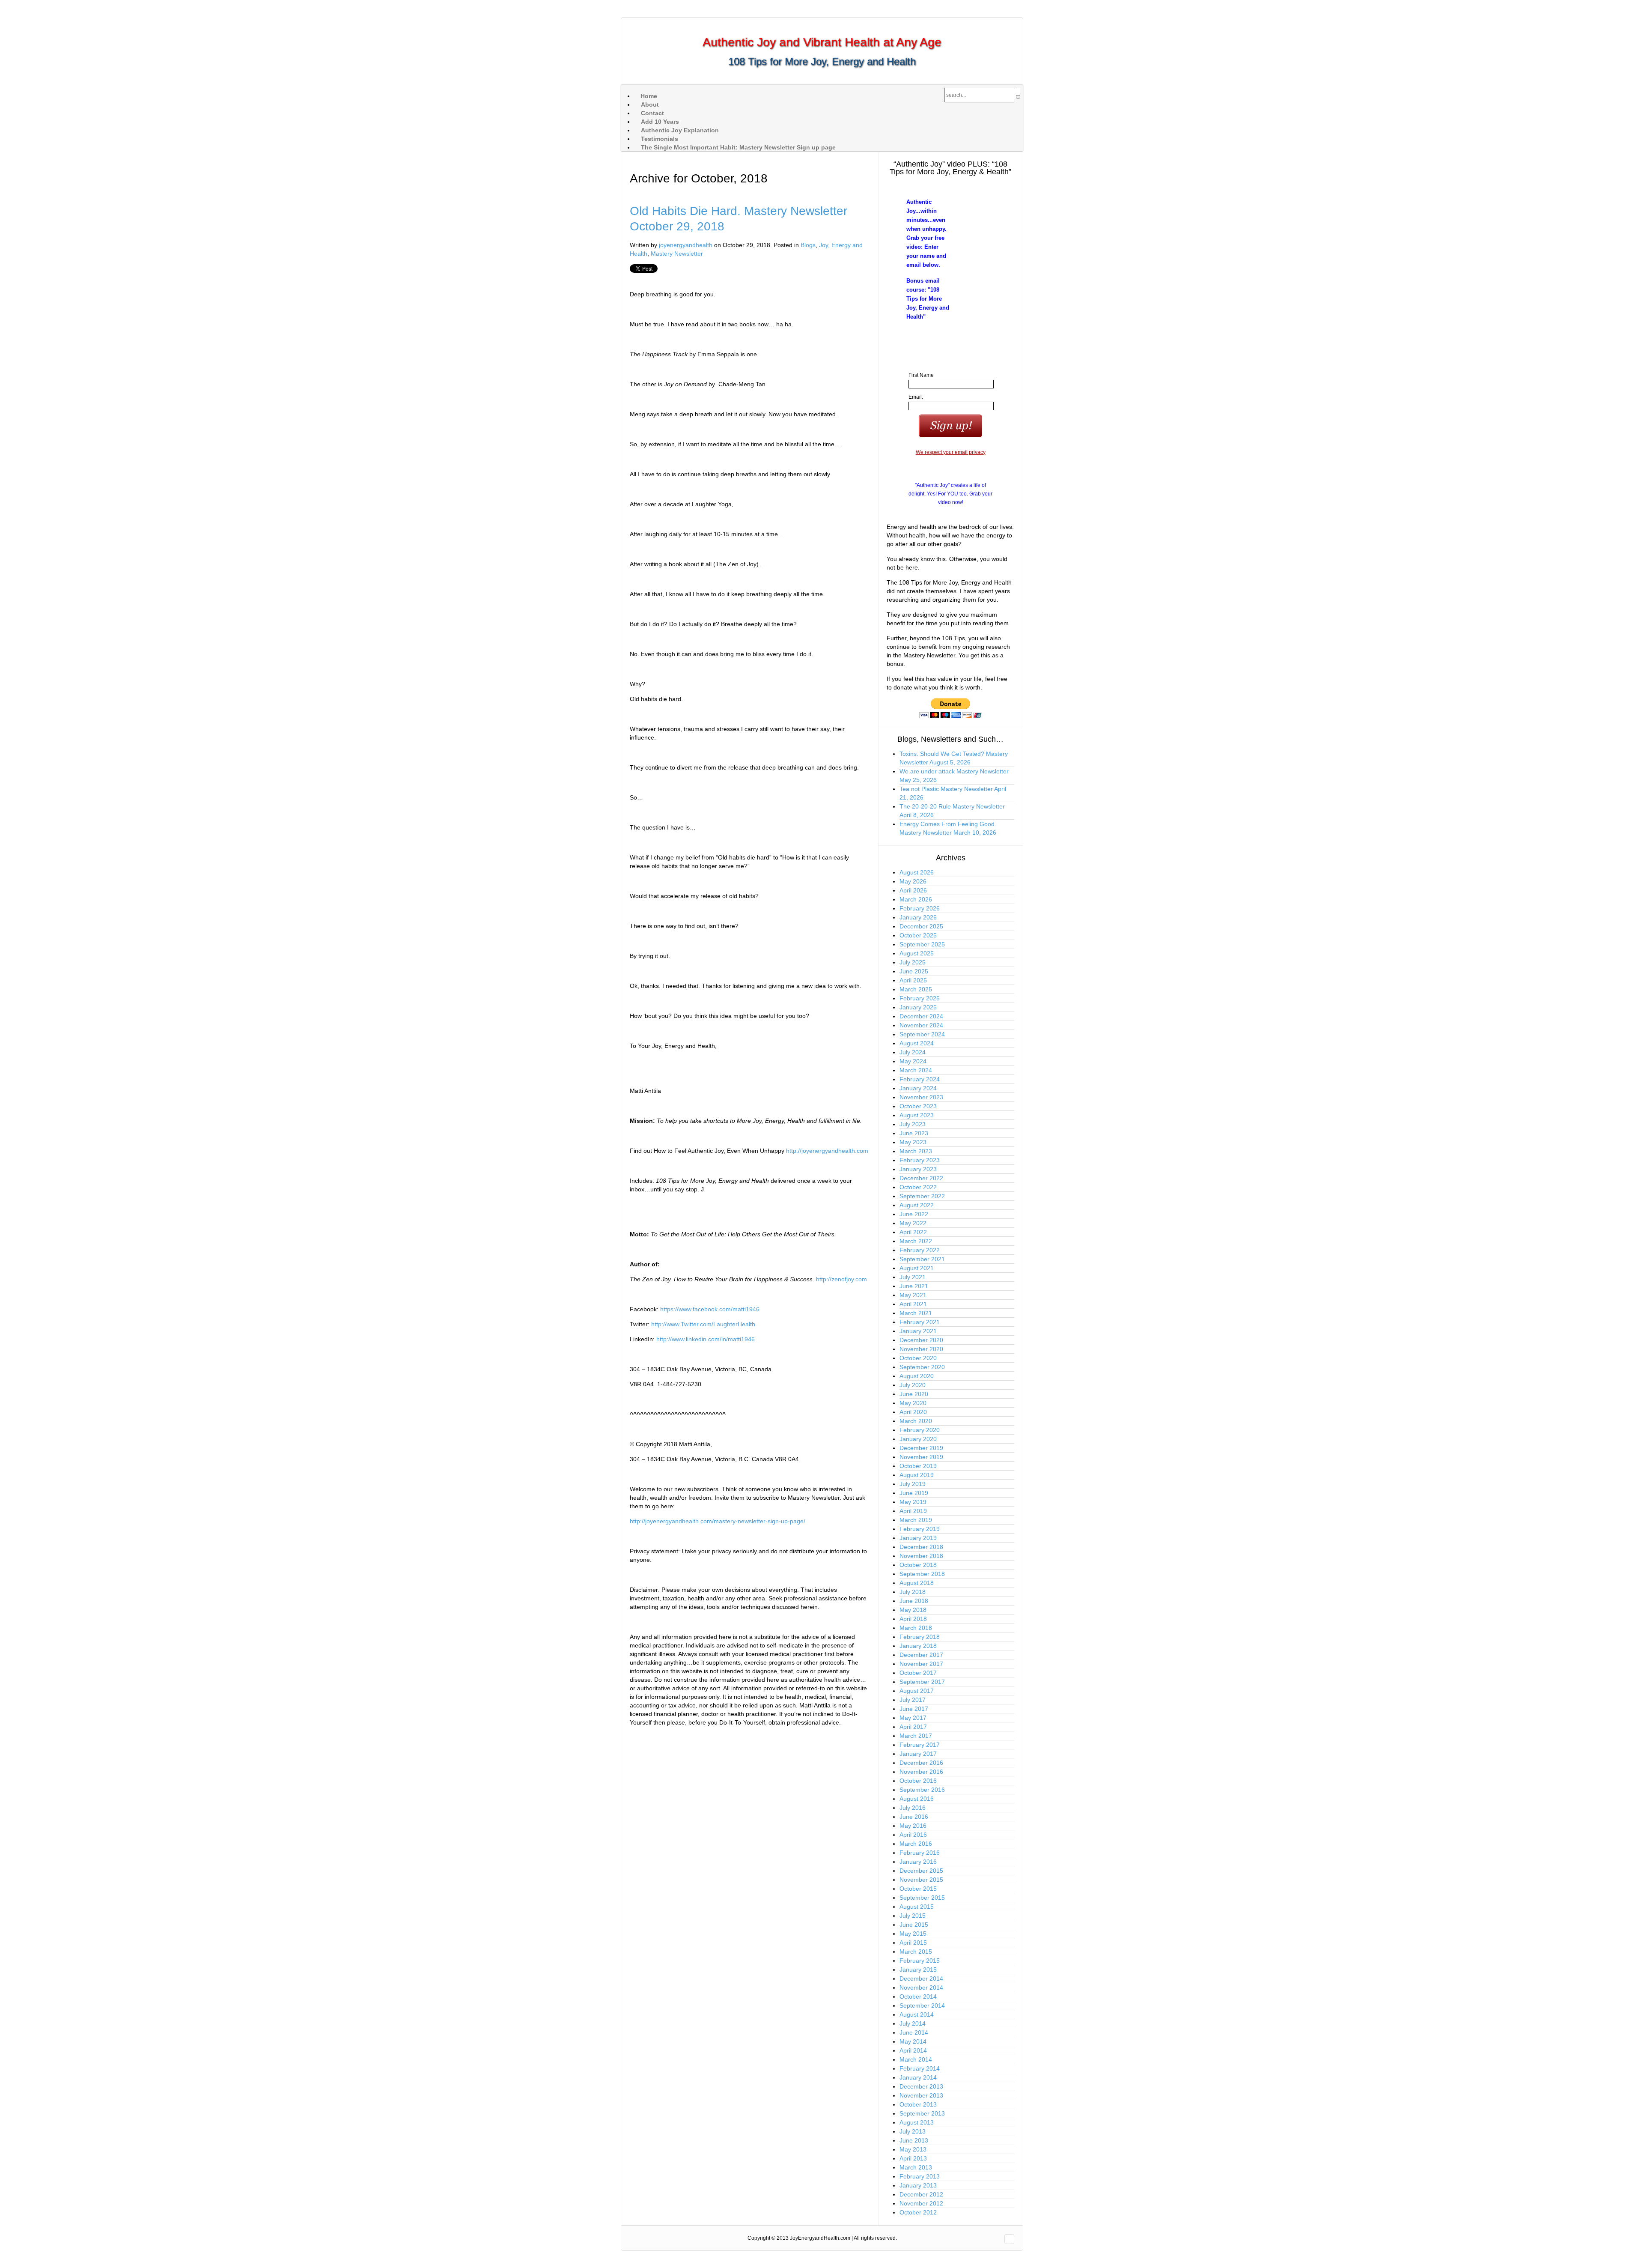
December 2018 (921, 1547)
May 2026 (913, 881)
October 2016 (918, 1781)
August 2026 (917, 872)
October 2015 (918, 1889)
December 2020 (921, 1340)
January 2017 (918, 1754)
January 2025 (918, 1007)
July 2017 (913, 1700)
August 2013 (917, 2122)
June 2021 (914, 1286)
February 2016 (920, 1853)
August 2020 (917, 1376)
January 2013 (918, 2185)
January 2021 (918, 1331)
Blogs (808, 245)
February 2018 (920, 1637)
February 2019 (920, 1529)
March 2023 (916, 1151)
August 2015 (917, 1907)
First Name (921, 375)
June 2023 (914, 1133)
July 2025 (913, 962)
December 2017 (921, 1655)
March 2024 (916, 1070)
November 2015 (921, 1880)
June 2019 (914, 1493)
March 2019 (916, 1520)
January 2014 (918, 2077)
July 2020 (913, 1385)
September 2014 (922, 2005)
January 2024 (918, 1088)
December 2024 (921, 1016)
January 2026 (918, 917)
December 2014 (921, 1979)
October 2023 (918, 1106)
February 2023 (920, 1160)
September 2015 (922, 1898)
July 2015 (913, 1916)
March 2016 (916, 1844)
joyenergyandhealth (686, 245)
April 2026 (913, 890)
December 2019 (921, 1448)
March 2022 (916, 1241)
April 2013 (913, 2158)
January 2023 (918, 1169)
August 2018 (917, 1583)
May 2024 (913, 1061)
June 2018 (914, 1601)
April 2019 (913, 1511)
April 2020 (913, 1412)
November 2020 (921, 1349)
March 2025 (916, 989)
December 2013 (921, 2086)
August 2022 (917, 1205)
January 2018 (918, 1646)
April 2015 (913, 1943)
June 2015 (914, 1925)
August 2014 (917, 2014)
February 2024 (920, 1079)
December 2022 (921, 1178)
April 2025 (913, 980)
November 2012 (921, 2203)
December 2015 (921, 1871)
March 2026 (916, 899)
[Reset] (1018, 97)
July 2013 (913, 2131)
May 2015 (913, 1934)
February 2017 (920, 1745)
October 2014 (918, 1996)
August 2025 (917, 953)
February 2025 (920, 998)
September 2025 (922, 944)
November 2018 (921, 1556)
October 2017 (918, 1673)
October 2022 (918, 1187)
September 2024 (922, 1034)
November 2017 (921, 1664)
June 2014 (914, 2032)
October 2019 (918, 1466)
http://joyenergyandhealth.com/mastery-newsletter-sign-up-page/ (718, 1521)
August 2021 (917, 1268)
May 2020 (913, 1403)
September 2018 (922, 1574)
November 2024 (921, 1025)
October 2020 (918, 1358)
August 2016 (917, 1799)
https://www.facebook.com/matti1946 (710, 1309)
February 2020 (920, 1430)
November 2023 (921, 1097)
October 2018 (918, 1565)
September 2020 (922, 1367)
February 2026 (920, 908)
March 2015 (916, 1952)
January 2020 (918, 1439)
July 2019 (913, 1484)
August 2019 (917, 1475)
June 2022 (914, 1214)
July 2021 (913, 1277)
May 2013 (913, 2149)
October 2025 (918, 935)
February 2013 (920, 2176)
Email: (916, 397)
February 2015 (920, 1961)
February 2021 (920, 1322)
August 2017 (917, 1691)
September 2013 (922, 2113)
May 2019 (913, 1502)
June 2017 (914, 1709)
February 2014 (920, 2068)
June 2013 (914, 2140)
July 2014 (913, 2023)
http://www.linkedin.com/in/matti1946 (706, 1339)
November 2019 (921, 1457)
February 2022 (920, 1250)
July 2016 (913, 1808)
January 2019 (918, 1538)
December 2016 (921, 1763)
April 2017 (913, 1727)
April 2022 (913, 1232)
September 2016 (922, 1790)
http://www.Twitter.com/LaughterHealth (703, 1324)
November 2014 (921, 1987)
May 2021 (913, 1295)
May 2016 (913, 1826)
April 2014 (913, 2050)
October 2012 (918, 2212)
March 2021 (916, 1313)
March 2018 (916, 1628)
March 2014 (916, 2059)
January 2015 (918, 1970)
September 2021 (922, 1259)
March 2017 (916, 1736)
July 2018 (913, 1592)
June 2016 (914, 1817)
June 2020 (914, 1394)
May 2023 (913, 1142)
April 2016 (913, 1835)
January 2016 (918, 1862)
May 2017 (913, 1718)
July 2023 (913, 1124)
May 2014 (913, 2041)
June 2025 (914, 971)
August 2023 (917, 1115)
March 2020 (916, 1421)
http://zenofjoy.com (841, 1279)
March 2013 (916, 2167)
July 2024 (913, 1052)
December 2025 (921, 926)
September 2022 (922, 1196)
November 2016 (921, 1772)
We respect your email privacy (951, 452)
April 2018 (913, 1619)
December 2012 (921, 2194)
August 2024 (917, 1043)
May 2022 (913, 1223)
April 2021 (913, 1304)
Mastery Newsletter (677, 254)
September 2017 (922, 1682)
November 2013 (921, 2095)
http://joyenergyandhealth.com (827, 1151)
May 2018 (913, 1610)
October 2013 (918, 2104)
